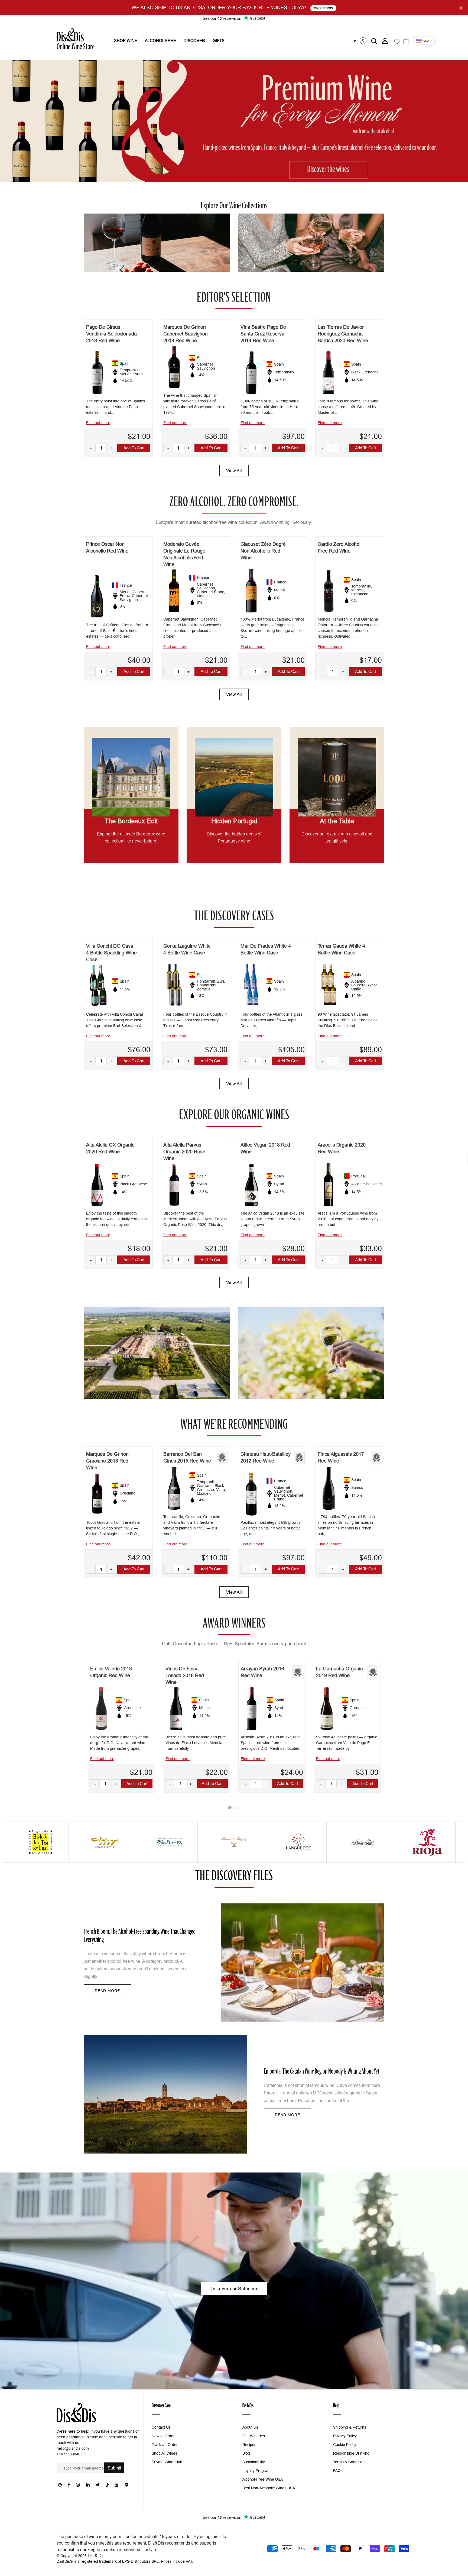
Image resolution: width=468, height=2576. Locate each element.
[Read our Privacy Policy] (333, 1324)
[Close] (339, 1219)
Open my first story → (290, 1342)
